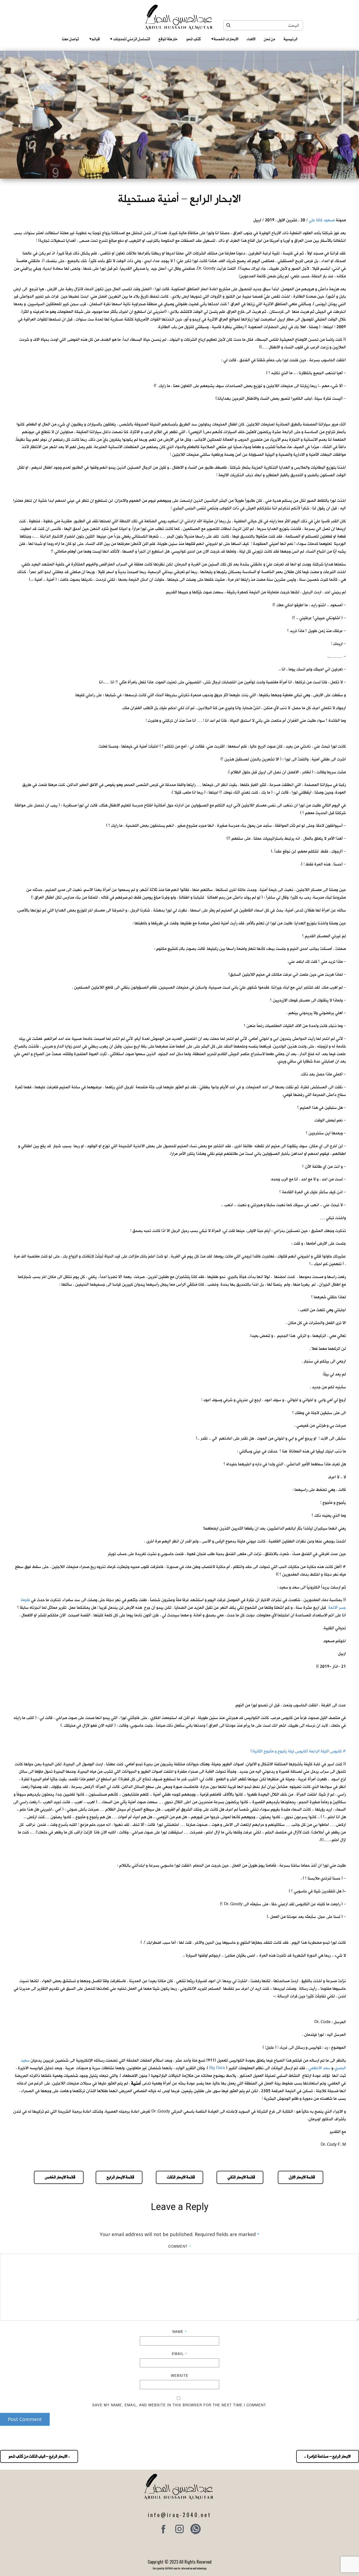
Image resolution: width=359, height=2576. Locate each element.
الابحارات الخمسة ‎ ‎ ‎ (225, 39)
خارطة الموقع (168, 39)
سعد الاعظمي (319, 2068)
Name (180, 2331)
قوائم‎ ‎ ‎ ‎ (94, 39)
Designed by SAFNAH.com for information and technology (180, 2568)
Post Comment (25, 2419)
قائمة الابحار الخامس (59, 2177)
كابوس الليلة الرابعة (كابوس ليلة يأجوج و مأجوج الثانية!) (296, 1751)
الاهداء (251, 39)
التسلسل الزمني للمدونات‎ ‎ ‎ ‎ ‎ (130, 39)
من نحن (270, 39)
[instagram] (179, 2529)
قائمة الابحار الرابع (119, 2177)
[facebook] (163, 2529)
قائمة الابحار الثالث (179, 2177)
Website (180, 2375)
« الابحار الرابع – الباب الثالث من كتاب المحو (39, 2456)
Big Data (217, 2068)
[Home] (180, 17)
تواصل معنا (70, 39)
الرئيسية (290, 39)
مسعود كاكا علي (322, 220)
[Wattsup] (196, 2529)
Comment (180, 2246)
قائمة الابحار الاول (301, 2177)
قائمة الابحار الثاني (240, 2177)
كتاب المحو (193, 39)
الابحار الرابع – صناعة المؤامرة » (328, 2456)
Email (179, 2354)
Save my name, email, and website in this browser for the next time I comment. (180, 2405)
